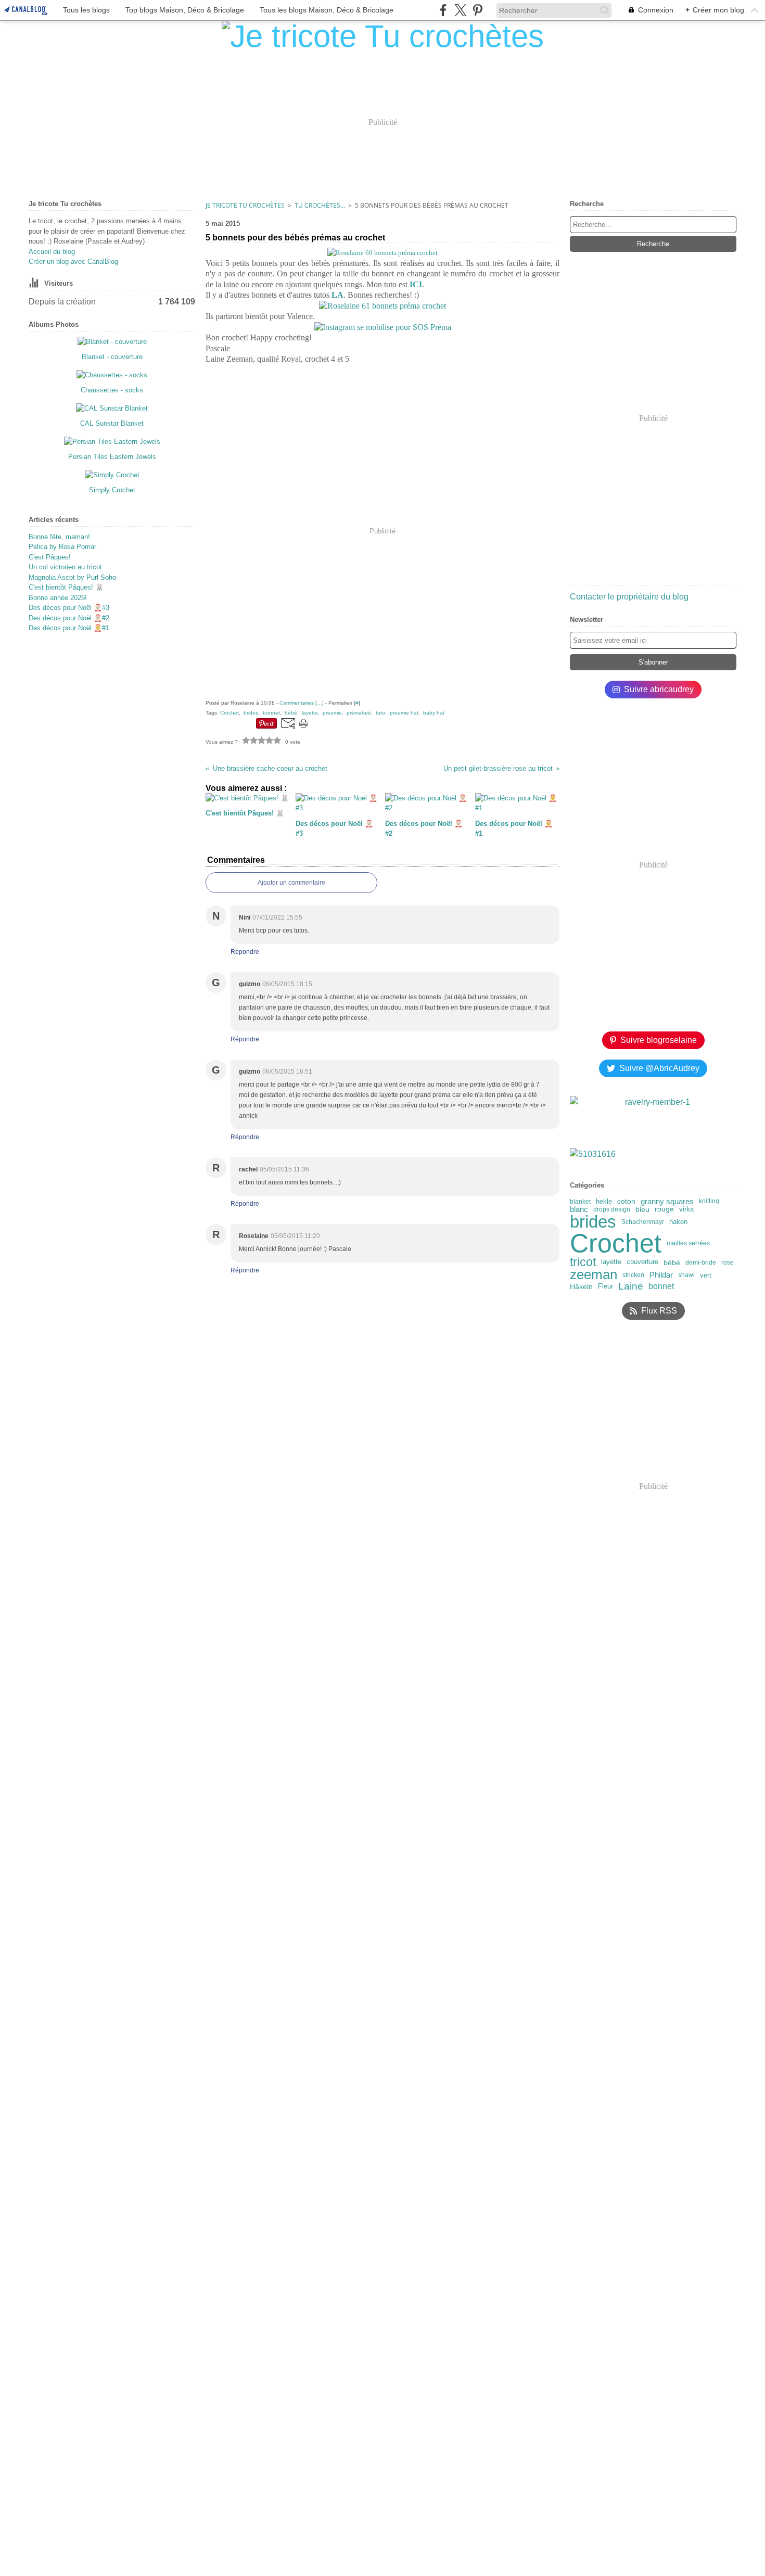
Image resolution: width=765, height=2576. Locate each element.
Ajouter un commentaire (291, 883)
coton (626, 1202)
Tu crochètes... (320, 205)
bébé (672, 1263)
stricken (633, 1275)
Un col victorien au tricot (65, 567)
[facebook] (443, 10)
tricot (583, 1262)
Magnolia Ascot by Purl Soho (72, 577)
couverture (642, 1262)
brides (593, 1222)
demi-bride (701, 1263)
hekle (604, 1201)
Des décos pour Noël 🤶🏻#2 (69, 618)
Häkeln (581, 1286)
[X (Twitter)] (460, 10)
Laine (631, 1287)
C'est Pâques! (50, 557)
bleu (642, 1209)
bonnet (661, 1286)
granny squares (667, 1201)
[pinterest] (477, 10)
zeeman (594, 1275)
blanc (579, 1209)
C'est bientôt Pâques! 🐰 (66, 587)
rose (728, 1263)
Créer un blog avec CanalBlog (73, 262)
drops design (612, 1209)
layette (611, 1262)
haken (678, 1222)
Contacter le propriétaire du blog (629, 597)
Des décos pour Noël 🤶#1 (69, 628)
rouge (664, 1209)
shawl (686, 1275)
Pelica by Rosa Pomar (62, 547)
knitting (709, 1201)
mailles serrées (688, 1243)
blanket (580, 1202)
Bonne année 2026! (58, 598)
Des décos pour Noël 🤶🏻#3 (69, 608)
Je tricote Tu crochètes (245, 205)
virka (686, 1209)
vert (706, 1275)
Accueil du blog (52, 252)
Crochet (616, 1243)
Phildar (661, 1275)
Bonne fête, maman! (59, 537)
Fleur (605, 1287)
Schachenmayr (643, 1222)
